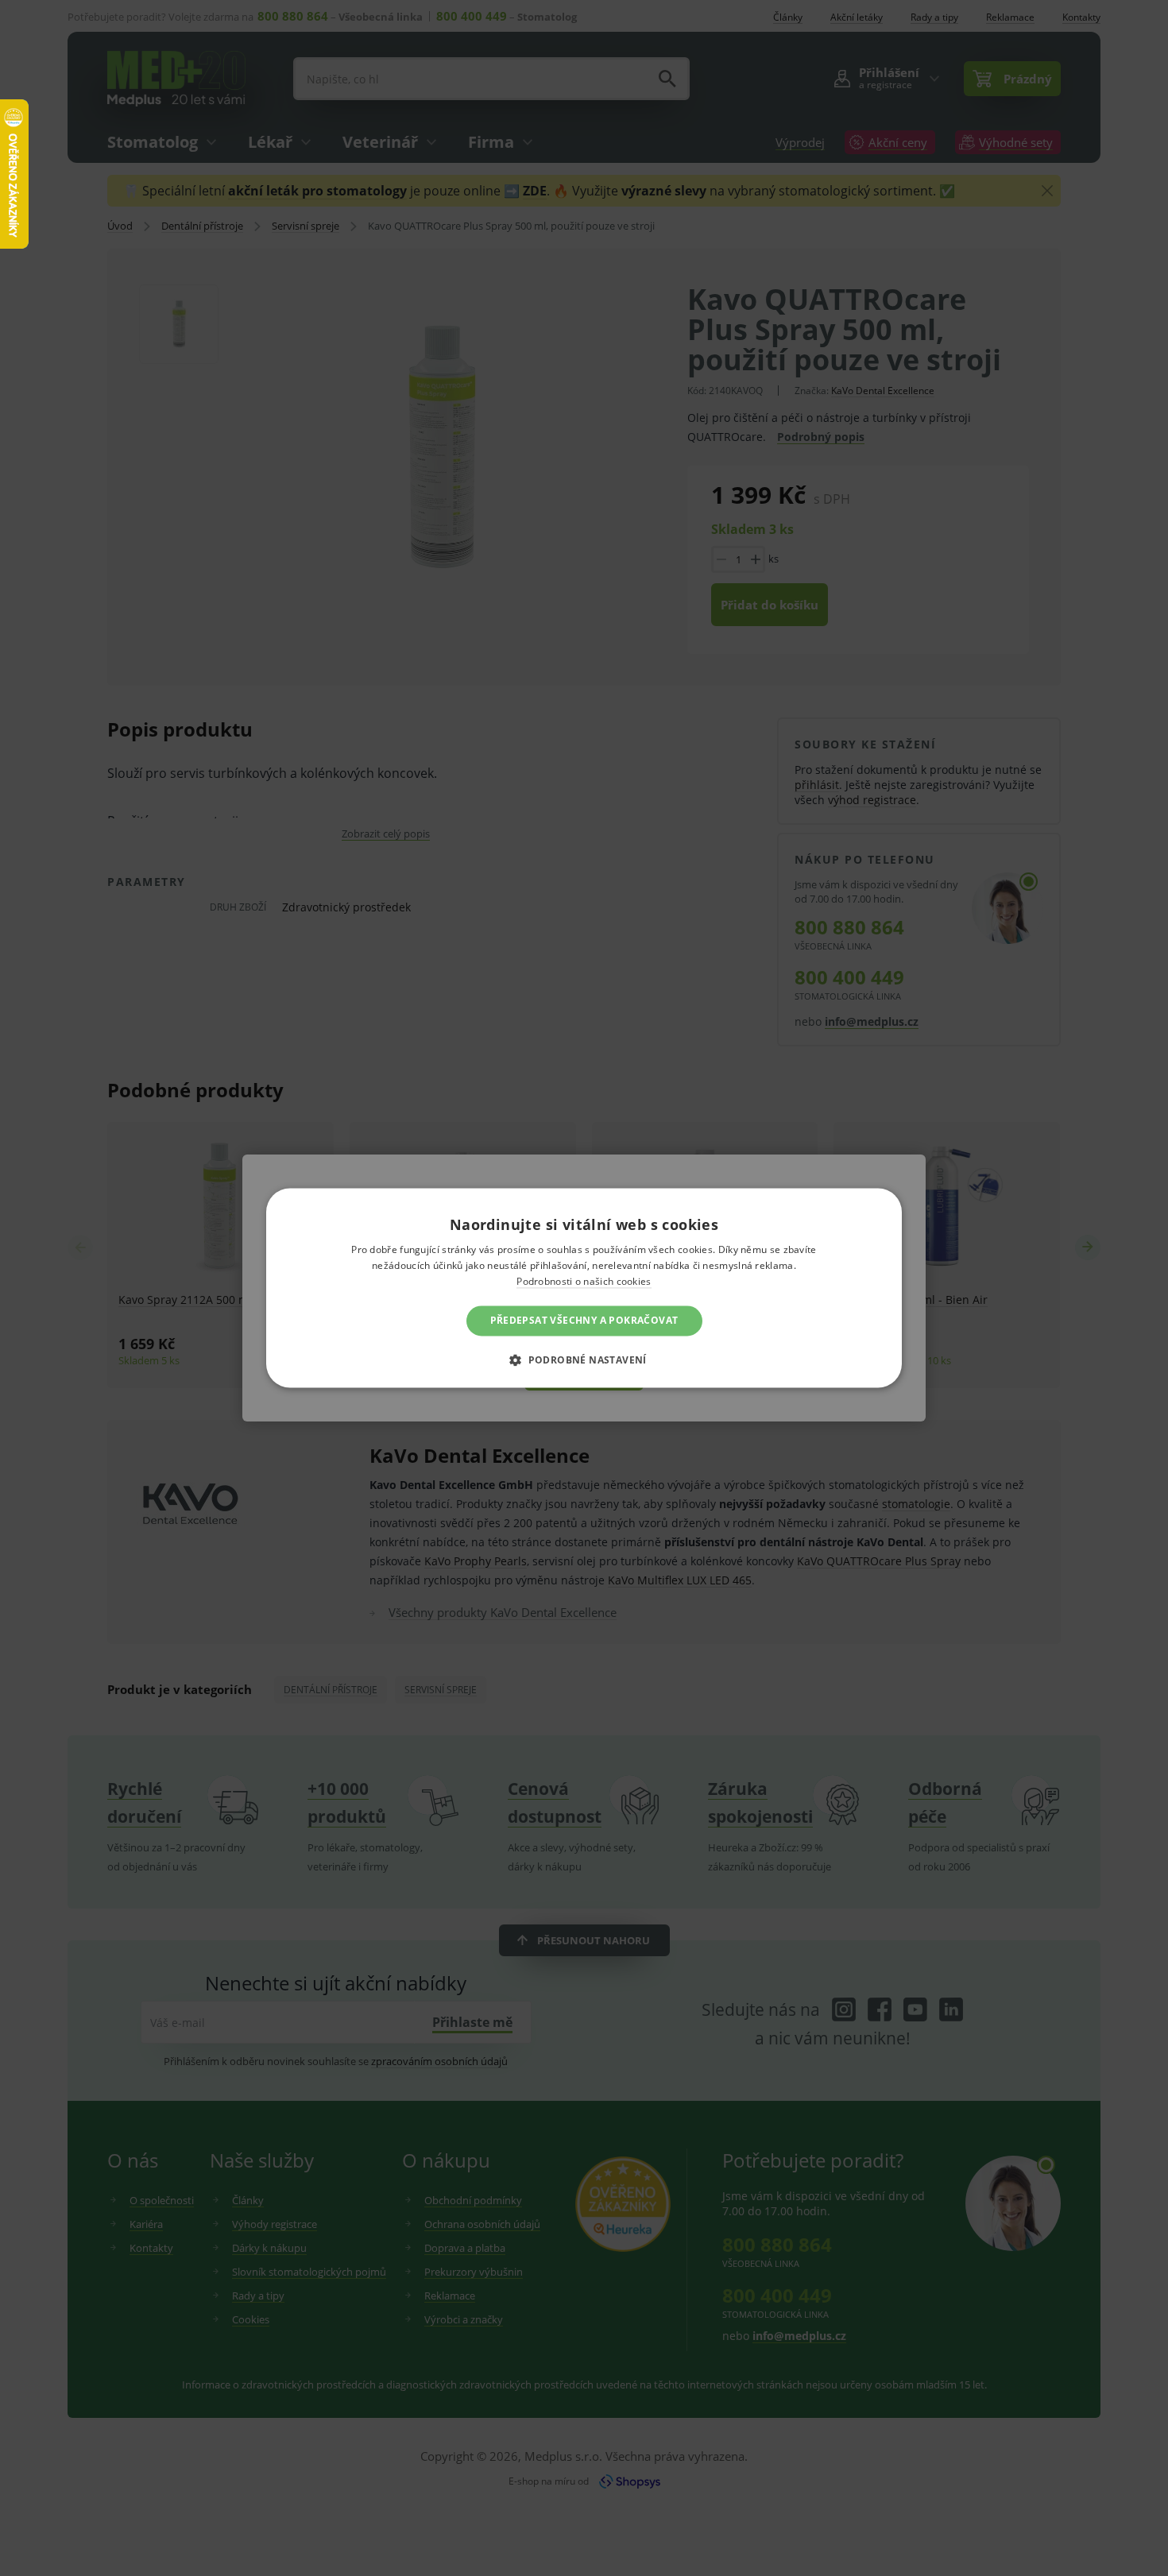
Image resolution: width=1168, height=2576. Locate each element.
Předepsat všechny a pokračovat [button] (584, 1320)
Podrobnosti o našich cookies (584, 1281)
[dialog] (584, 1288)
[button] (584, 1360)
